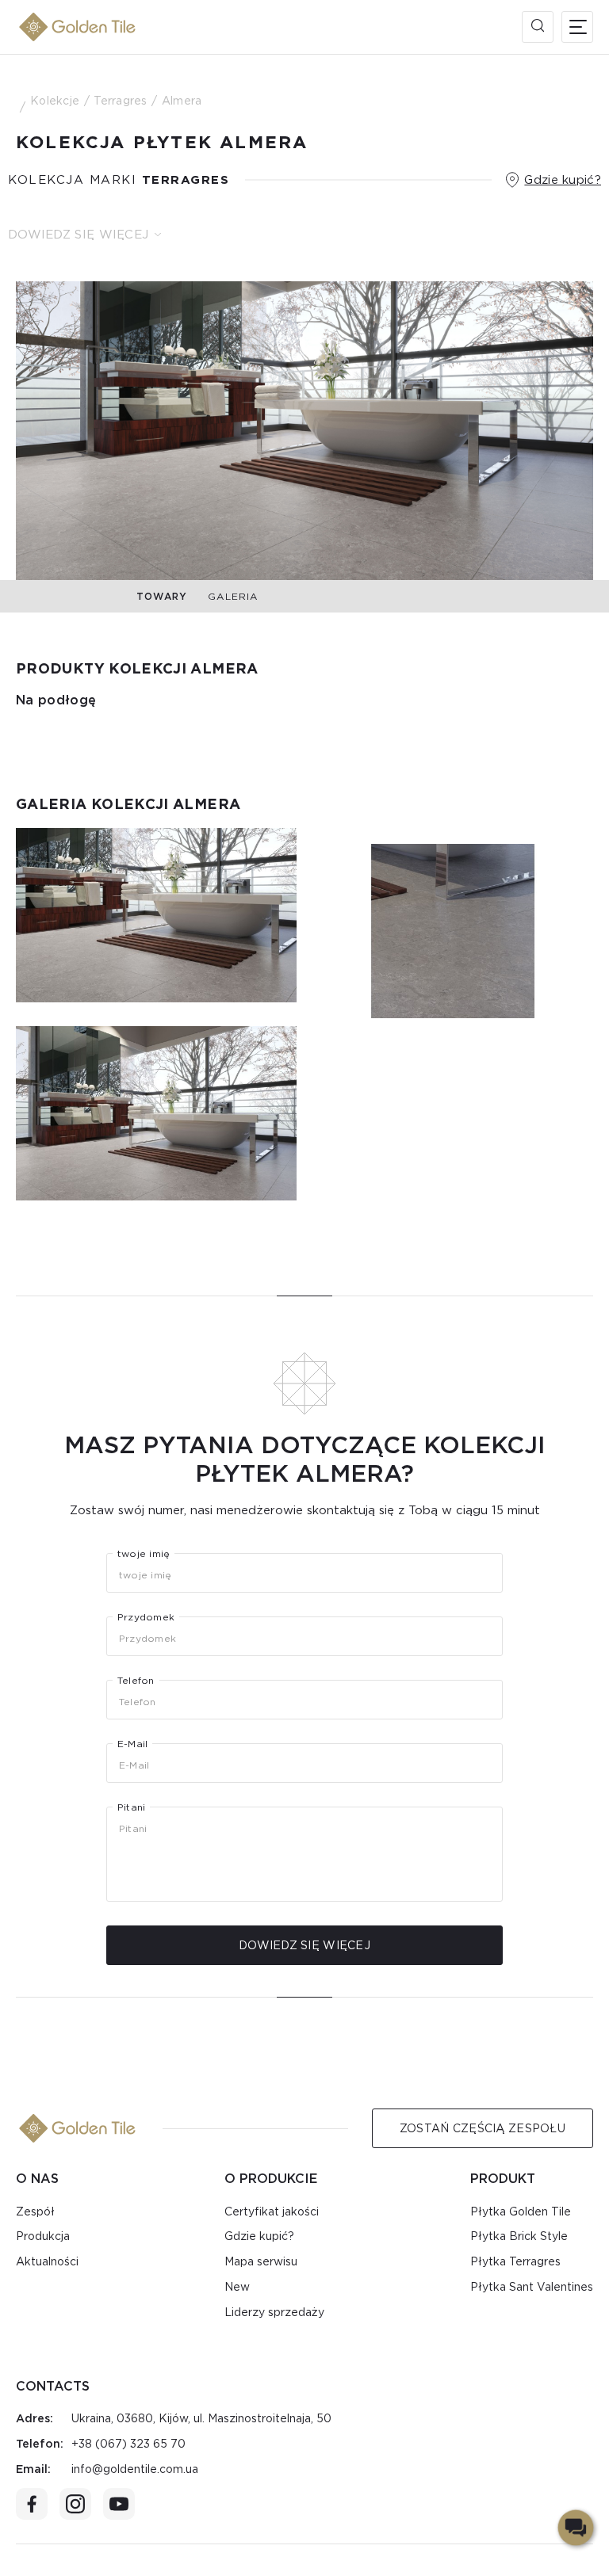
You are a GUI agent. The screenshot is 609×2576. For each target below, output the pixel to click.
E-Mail (132, 1744)
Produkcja (43, 2236)
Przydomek (146, 1617)
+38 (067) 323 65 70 (128, 2444)
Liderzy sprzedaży (274, 2312)
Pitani (131, 1807)
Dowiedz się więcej (78, 235)
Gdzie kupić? (563, 180)
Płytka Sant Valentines (532, 2287)
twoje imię (144, 1554)
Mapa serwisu (261, 2261)
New (237, 2287)
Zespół (35, 2212)
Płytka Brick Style (519, 2236)
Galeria (233, 596)
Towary (162, 596)
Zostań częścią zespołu (483, 2128)
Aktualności (47, 2261)
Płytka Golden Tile (521, 2212)
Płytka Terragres (515, 2261)
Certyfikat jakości (272, 2212)
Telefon (136, 1681)
